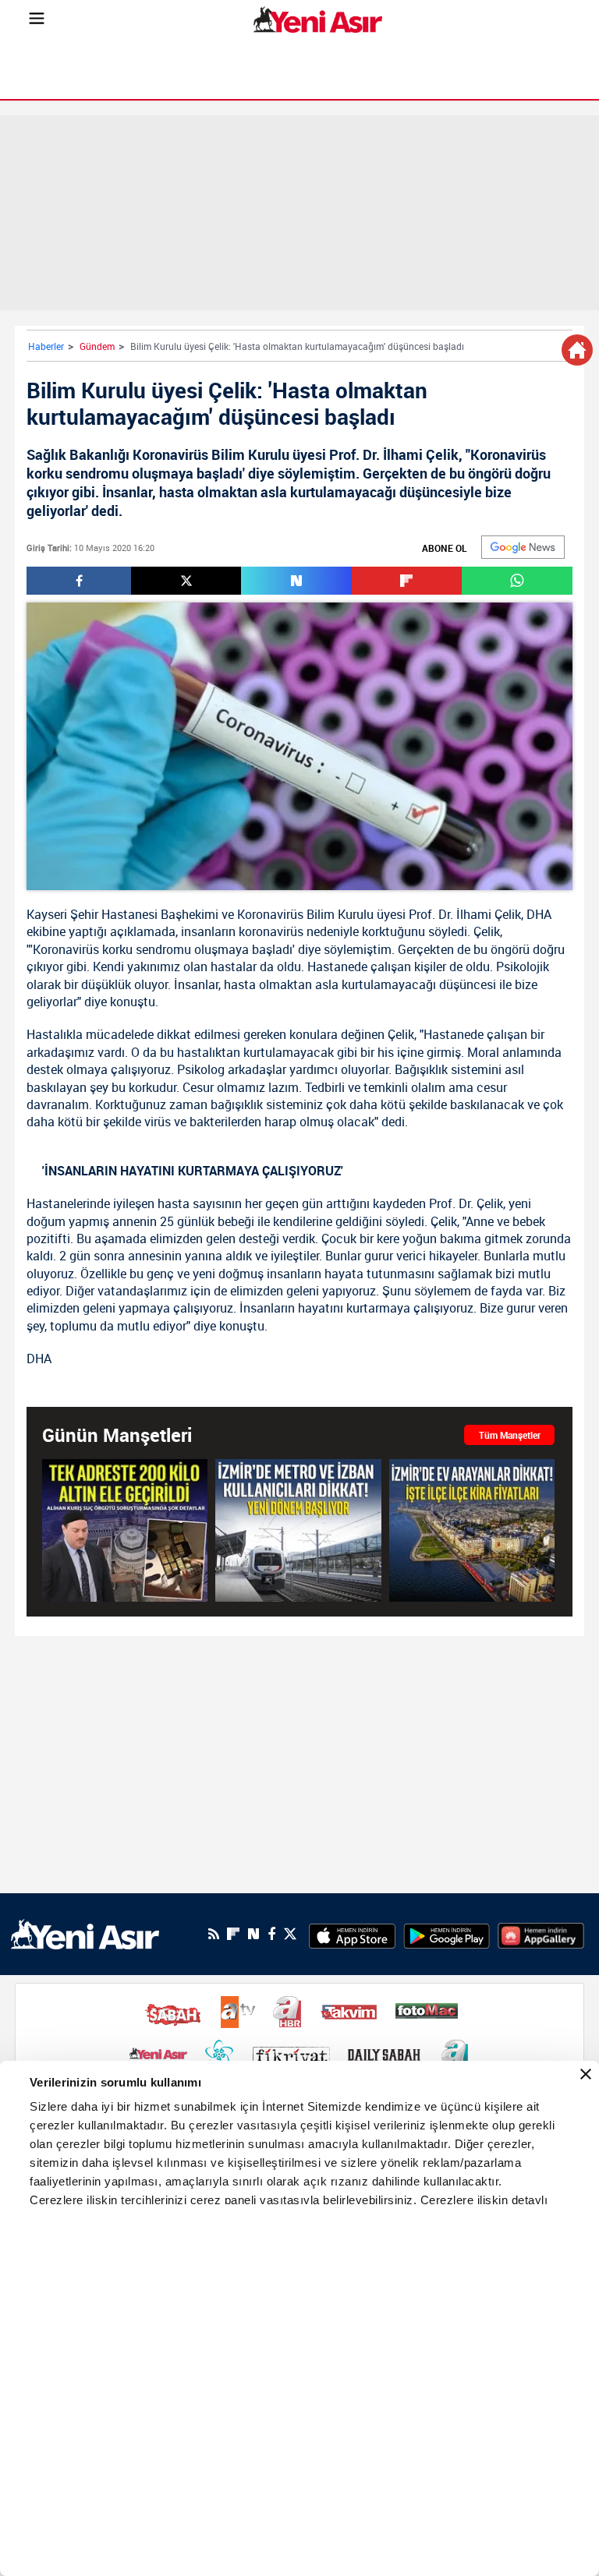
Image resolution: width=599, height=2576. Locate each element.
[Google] (523, 547)
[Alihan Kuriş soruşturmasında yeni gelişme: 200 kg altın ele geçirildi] (125, 1530)
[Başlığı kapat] (586, 2074)
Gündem (97, 346)
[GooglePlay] (447, 1934)
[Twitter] (290, 1934)
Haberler (46, 346)
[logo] (85, 1933)
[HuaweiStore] (541, 1934)
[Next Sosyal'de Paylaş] (296, 581)
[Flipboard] (233, 1934)
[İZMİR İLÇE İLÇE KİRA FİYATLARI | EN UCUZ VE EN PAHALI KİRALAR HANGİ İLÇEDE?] (472, 1530)
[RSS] (214, 1934)
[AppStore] (352, 1934)
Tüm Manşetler (510, 1435)
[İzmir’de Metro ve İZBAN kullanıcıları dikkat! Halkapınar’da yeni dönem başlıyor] (298, 1530)
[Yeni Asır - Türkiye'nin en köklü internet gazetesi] (318, 19)
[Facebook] (271, 1934)
